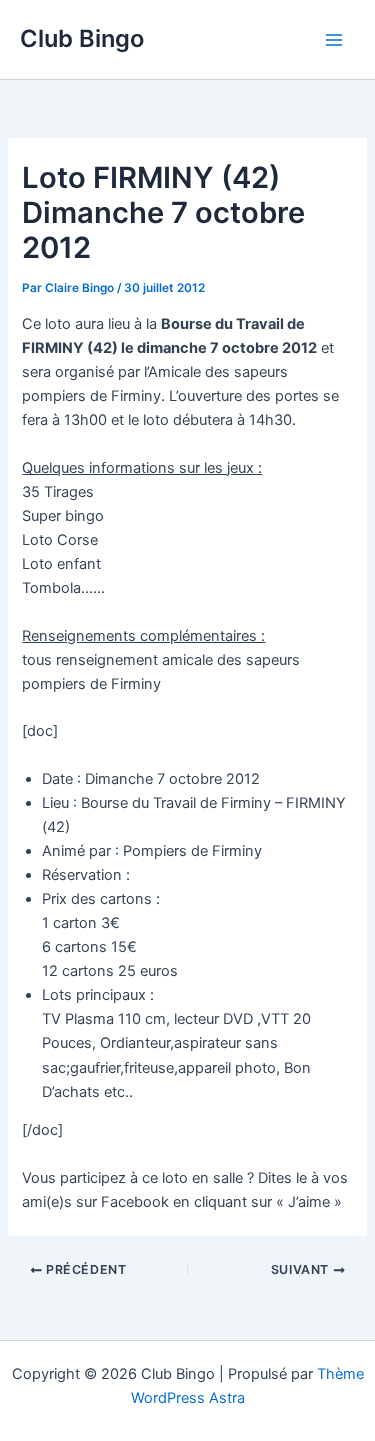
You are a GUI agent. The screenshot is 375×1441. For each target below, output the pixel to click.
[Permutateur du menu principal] (334, 40)
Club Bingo (82, 38)
